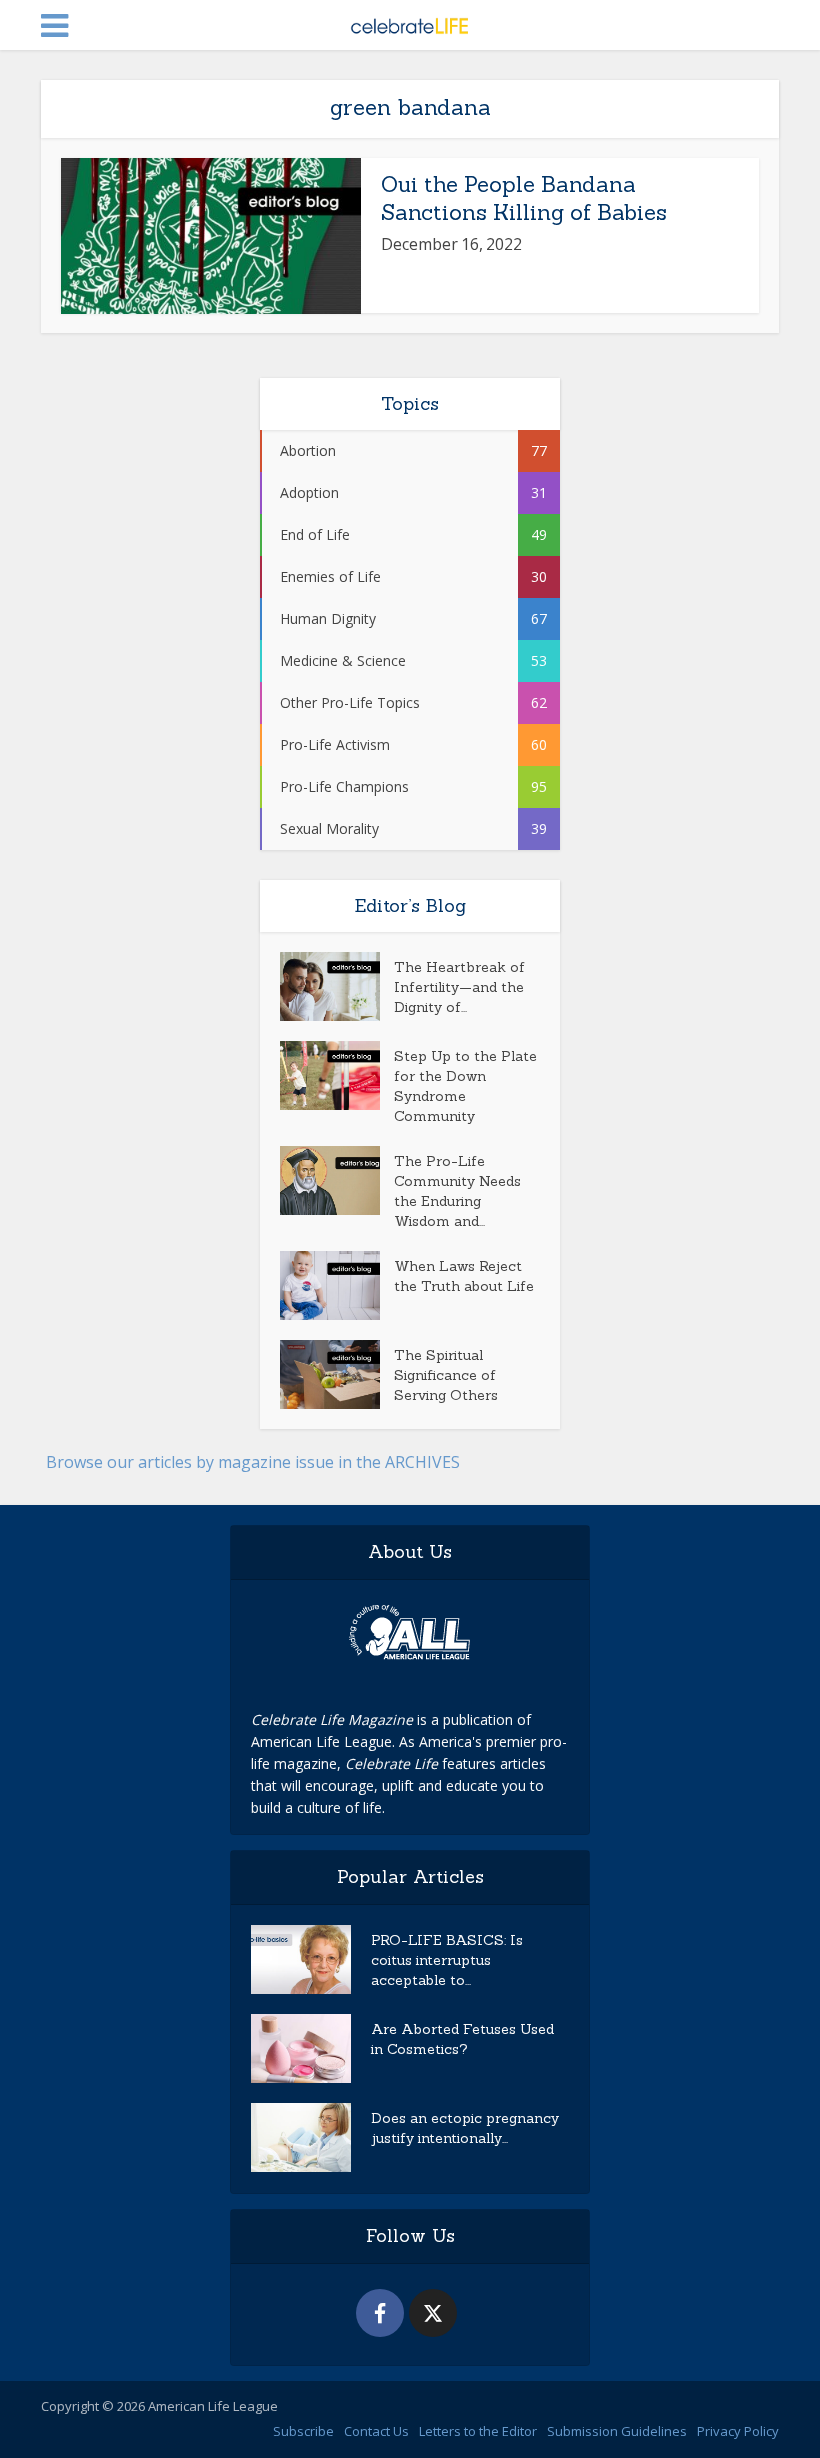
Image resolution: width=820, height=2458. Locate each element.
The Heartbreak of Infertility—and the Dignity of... (459, 987)
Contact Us (376, 2431)
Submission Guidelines (617, 2431)
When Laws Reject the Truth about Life (464, 1276)
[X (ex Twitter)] (433, 2313)
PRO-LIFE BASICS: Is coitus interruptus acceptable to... (447, 1960)
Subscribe (303, 2431)
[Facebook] (380, 2313)
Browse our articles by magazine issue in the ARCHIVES (253, 1462)
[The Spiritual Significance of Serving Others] (337, 1374)
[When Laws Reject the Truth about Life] (337, 1285)
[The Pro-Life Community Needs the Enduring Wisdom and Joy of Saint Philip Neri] (337, 1180)
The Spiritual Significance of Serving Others (446, 1375)
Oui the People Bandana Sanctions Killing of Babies (524, 198)
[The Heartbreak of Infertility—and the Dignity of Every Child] (337, 986)
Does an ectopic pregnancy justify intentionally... (465, 2128)
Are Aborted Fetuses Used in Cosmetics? (462, 2039)
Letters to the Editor (478, 2431)
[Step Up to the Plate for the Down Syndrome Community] (337, 1075)
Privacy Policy (738, 2431)
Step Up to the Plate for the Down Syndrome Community (465, 1086)
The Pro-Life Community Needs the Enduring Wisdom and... (457, 1191)
